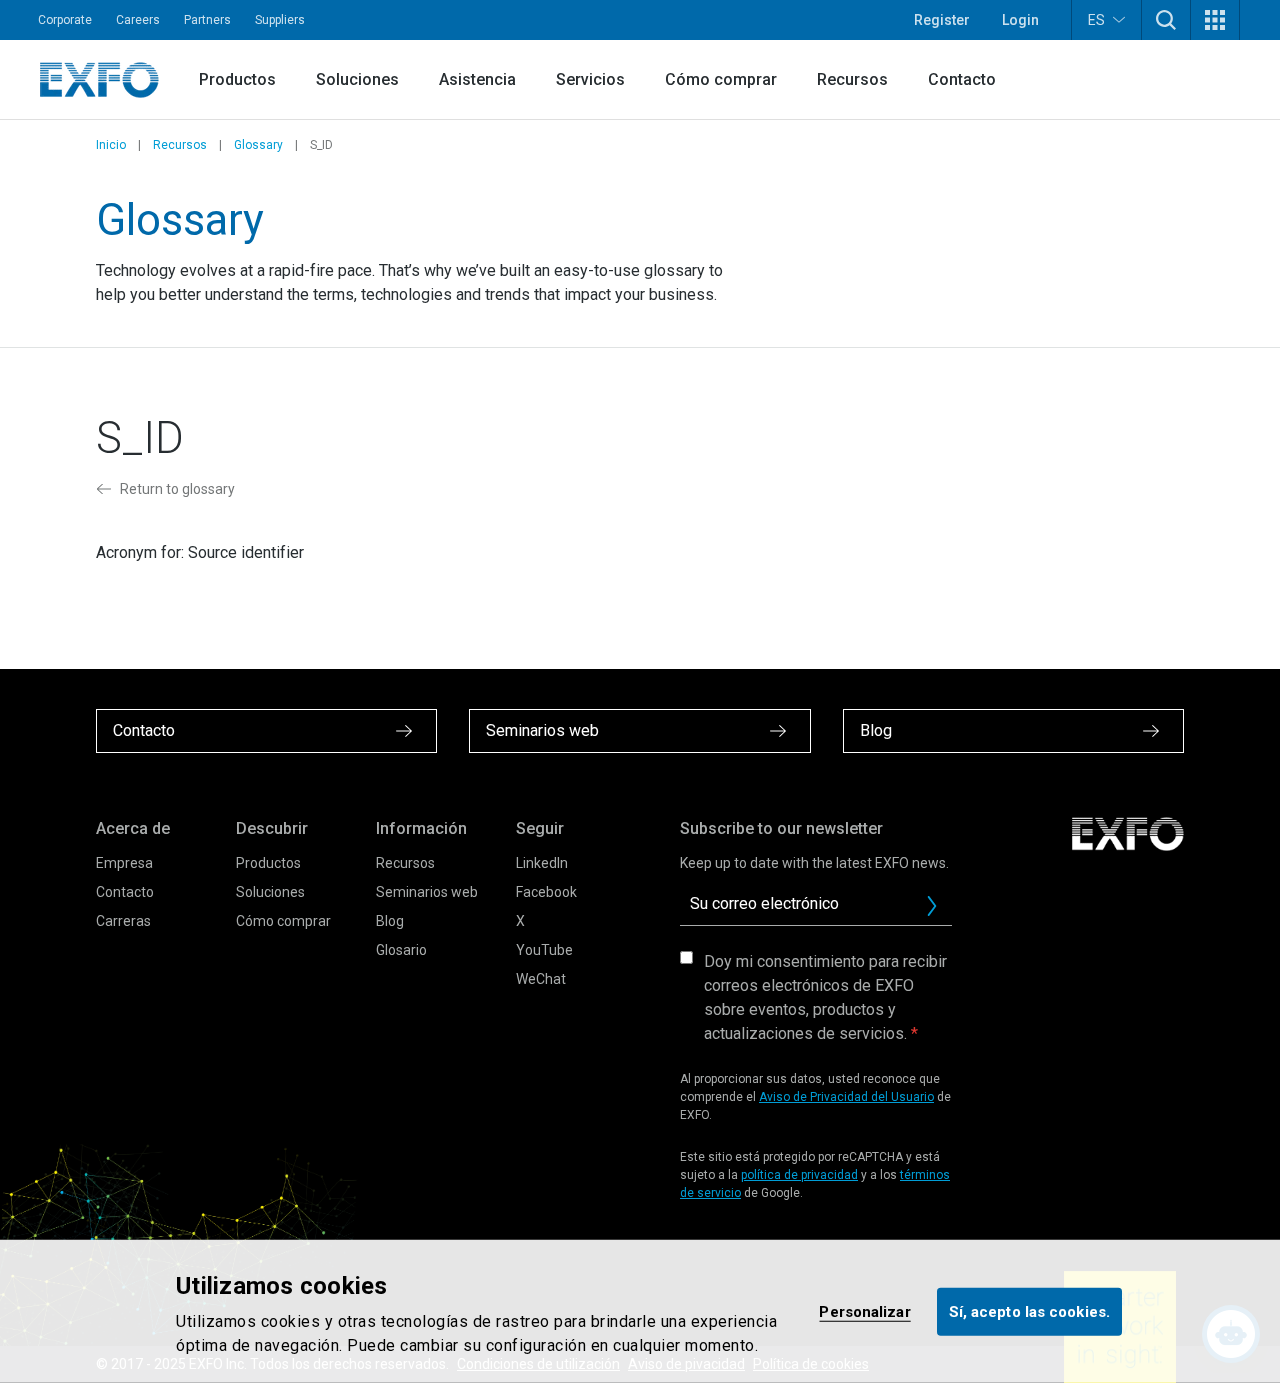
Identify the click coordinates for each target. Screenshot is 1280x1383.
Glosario (401, 950)
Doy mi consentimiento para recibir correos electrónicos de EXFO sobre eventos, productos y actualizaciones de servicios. (825, 997)
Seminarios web (427, 892)
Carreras (123, 921)
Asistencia (477, 79)
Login (1020, 20)
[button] (1166, 20)
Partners (207, 20)
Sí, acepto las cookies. (1029, 1311)
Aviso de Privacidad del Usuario (846, 1097)
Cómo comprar (721, 79)
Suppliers (280, 20)
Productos (237, 79)
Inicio (111, 145)
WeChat (541, 979)
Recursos (852, 79)
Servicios (590, 79)
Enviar (932, 906)
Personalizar (864, 1311)
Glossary (258, 145)
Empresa (124, 863)
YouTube (544, 950)
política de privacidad (799, 1175)
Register (942, 20)
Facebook (546, 892)
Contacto (962, 79)
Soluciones (357, 79)
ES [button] (1096, 20)
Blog (390, 921)
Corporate (65, 20)
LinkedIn (542, 863)
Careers (138, 20)
